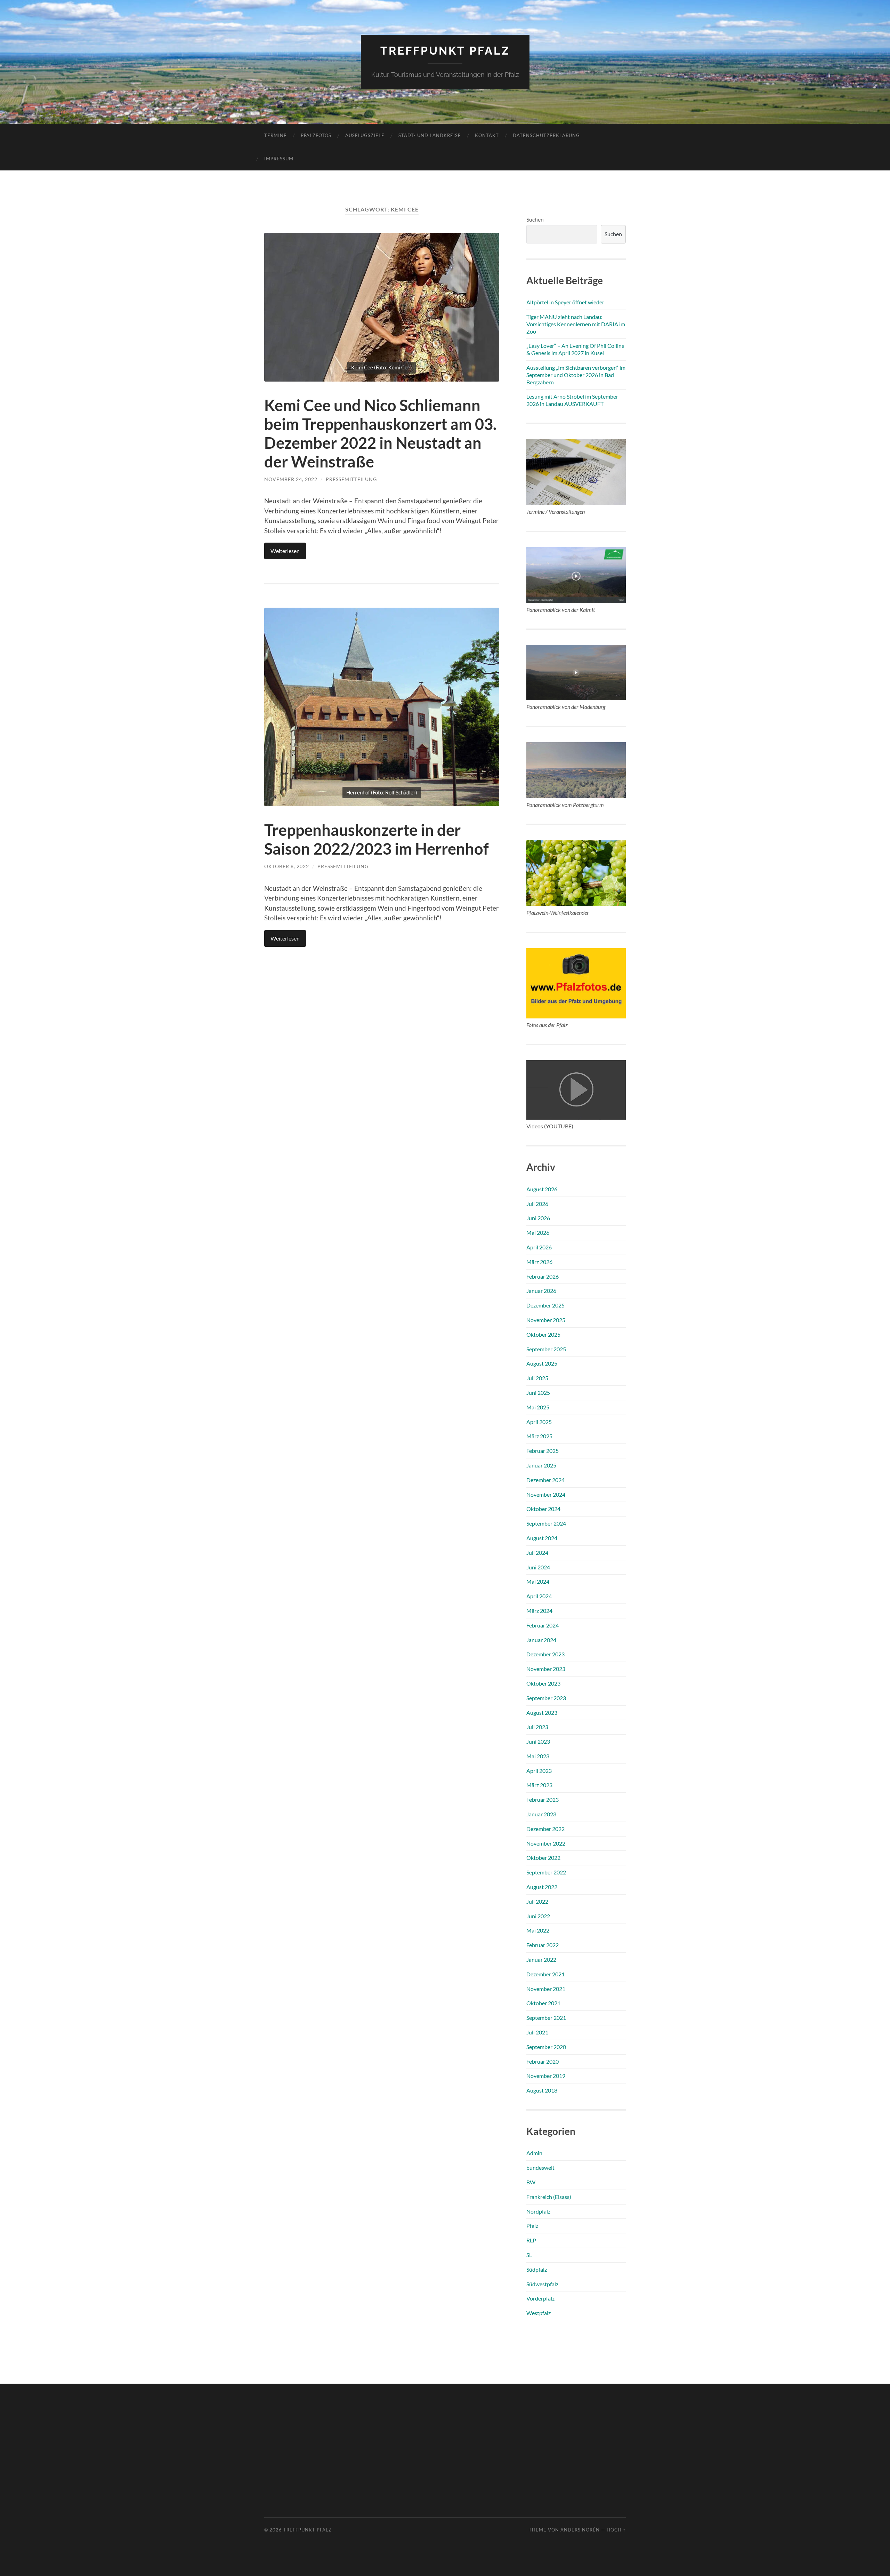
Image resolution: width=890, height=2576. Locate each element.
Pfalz (532, 2226)
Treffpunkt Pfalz (445, 51)
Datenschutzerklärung (546, 135)
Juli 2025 (537, 1378)
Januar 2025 (541, 1465)
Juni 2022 (538, 1916)
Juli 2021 (537, 2032)
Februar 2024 (543, 1625)
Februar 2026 (543, 1276)
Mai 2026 (538, 1233)
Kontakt (487, 135)
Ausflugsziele (365, 135)
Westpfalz (539, 2313)
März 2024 (539, 1611)
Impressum (279, 159)
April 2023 (539, 1771)
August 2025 (542, 1363)
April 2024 (539, 1596)
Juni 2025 (538, 1393)
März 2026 (539, 1262)
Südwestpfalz (542, 2284)
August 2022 (542, 1887)
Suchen (535, 219)
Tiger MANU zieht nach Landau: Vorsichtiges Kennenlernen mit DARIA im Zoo (576, 324)
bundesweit (540, 2167)
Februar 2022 (543, 1945)
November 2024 (546, 1494)
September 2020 (546, 2047)
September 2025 (546, 1349)
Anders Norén (580, 2530)
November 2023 (546, 1669)
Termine (276, 135)
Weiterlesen (285, 551)
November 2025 (546, 1320)
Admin (534, 2153)
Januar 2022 (541, 1959)
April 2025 (539, 1422)
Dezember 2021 (545, 1974)
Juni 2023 (538, 1741)
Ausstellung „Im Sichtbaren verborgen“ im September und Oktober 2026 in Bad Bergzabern (576, 375)
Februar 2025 (543, 1451)
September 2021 (546, 2018)
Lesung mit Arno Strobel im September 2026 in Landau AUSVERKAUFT (572, 400)
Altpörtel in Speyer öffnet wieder (565, 302)
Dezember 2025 (545, 1305)
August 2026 (542, 1189)
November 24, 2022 (291, 479)
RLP (531, 2240)
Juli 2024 (537, 1553)
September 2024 (546, 1523)
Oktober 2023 (543, 1683)
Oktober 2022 (543, 1858)
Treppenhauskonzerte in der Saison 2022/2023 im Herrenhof (377, 839)
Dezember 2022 (545, 1829)
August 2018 (542, 2090)
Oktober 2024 (543, 1509)
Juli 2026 (537, 1204)
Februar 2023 (543, 1799)
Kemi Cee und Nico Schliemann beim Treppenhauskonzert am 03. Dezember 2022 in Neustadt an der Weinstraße (380, 433)
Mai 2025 (538, 1407)
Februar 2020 (543, 2061)
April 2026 (539, 1247)
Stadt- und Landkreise (430, 135)
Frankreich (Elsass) (549, 2197)
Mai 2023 (538, 1756)
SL (529, 2255)
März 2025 (539, 1436)
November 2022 (546, 1843)
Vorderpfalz (540, 2298)
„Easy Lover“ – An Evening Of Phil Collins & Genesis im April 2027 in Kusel (575, 349)
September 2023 (546, 1698)
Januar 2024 (541, 1640)
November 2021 (546, 1989)
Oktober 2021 (543, 2003)
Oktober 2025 (543, 1334)
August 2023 (542, 1713)
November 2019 (546, 2076)
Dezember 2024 (545, 1480)
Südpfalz (537, 2269)
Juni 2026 (538, 1218)
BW (531, 2182)
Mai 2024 (538, 1581)
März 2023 (539, 1785)
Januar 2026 (541, 1291)
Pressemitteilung (351, 479)
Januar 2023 (541, 1814)
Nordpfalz (538, 2211)
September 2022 (546, 1872)
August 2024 (542, 1538)
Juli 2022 (537, 1901)
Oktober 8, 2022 (287, 866)
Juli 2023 (537, 1727)
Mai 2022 (538, 1930)
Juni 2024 (538, 1567)
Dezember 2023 (545, 1654)
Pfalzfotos (316, 135)
